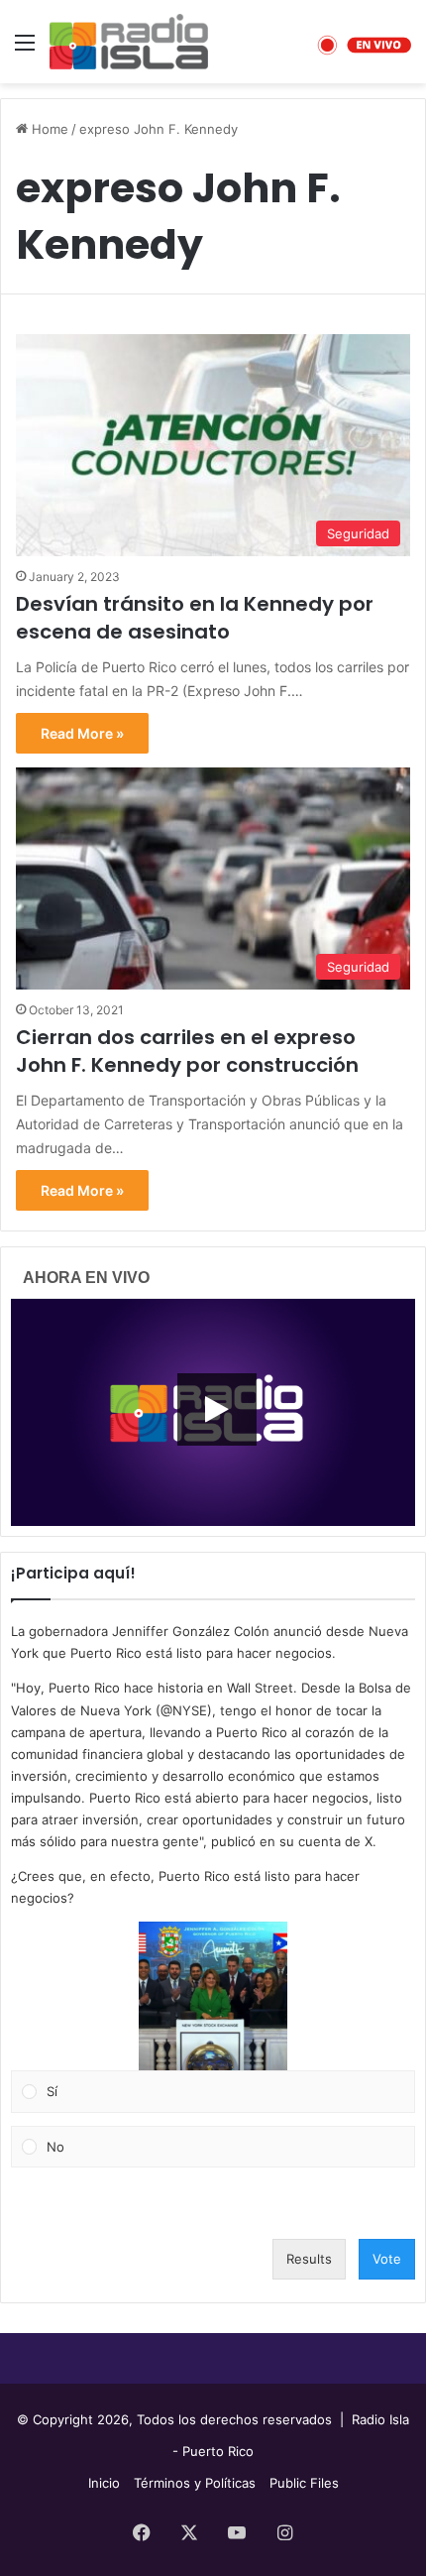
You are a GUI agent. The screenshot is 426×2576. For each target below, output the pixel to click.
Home (48, 129)
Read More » (82, 733)
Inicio (104, 2483)
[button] (213, 1996)
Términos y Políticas (195, 2483)
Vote (387, 2259)
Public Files (304, 2483)
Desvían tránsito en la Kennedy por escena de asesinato (195, 618)
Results (309, 2259)
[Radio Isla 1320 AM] (129, 42)
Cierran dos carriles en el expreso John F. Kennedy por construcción (187, 1051)
